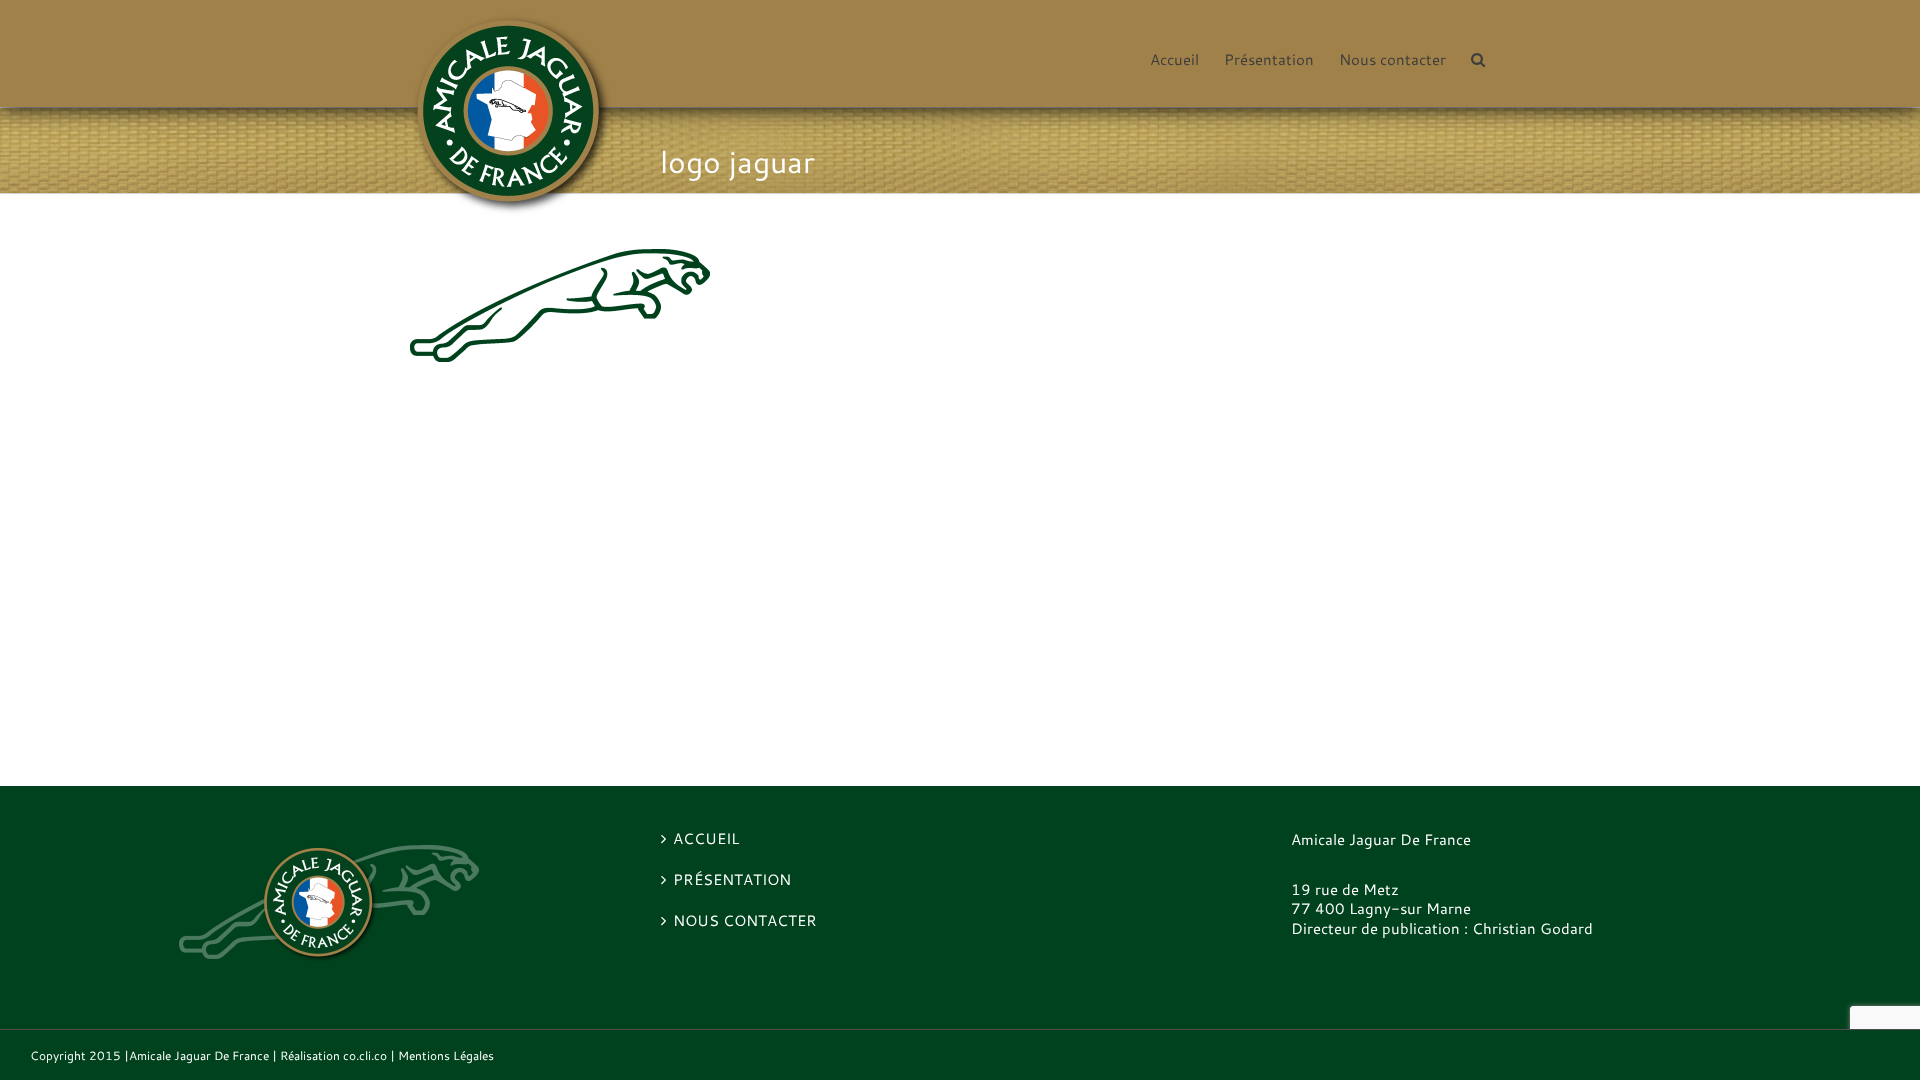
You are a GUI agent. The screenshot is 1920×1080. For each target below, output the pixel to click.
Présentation (732, 880)
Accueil (706, 839)
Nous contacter (745, 921)
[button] (1478, 58)
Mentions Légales (446, 1055)
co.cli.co (365, 1055)
